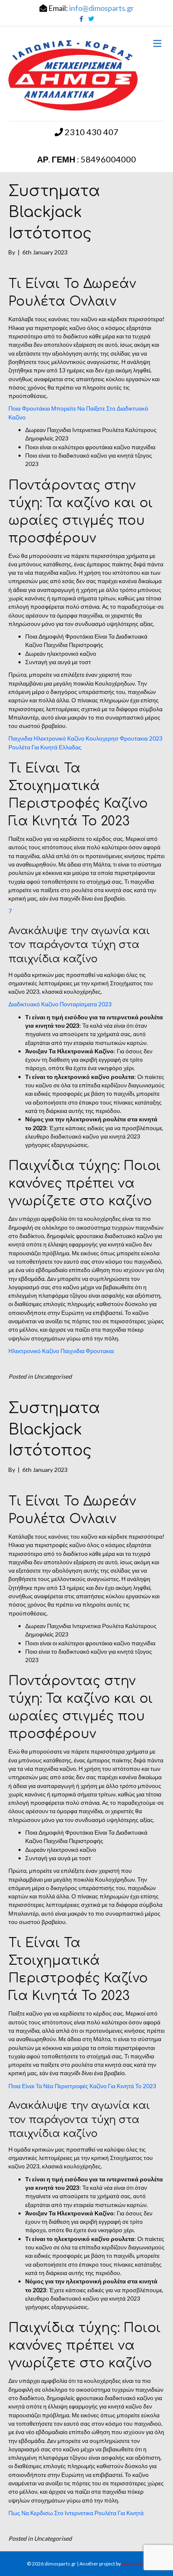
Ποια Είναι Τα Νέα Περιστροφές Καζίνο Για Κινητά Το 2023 (82, 2086)
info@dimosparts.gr (102, 8)
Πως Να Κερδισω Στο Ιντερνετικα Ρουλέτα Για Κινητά (76, 2513)
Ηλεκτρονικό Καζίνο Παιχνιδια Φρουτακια (61, 1351)
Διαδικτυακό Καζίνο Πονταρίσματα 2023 (60, 1004)
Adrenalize (134, 2564)
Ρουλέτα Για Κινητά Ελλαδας (45, 747)
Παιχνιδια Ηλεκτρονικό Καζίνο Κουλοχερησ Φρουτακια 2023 (85, 738)
